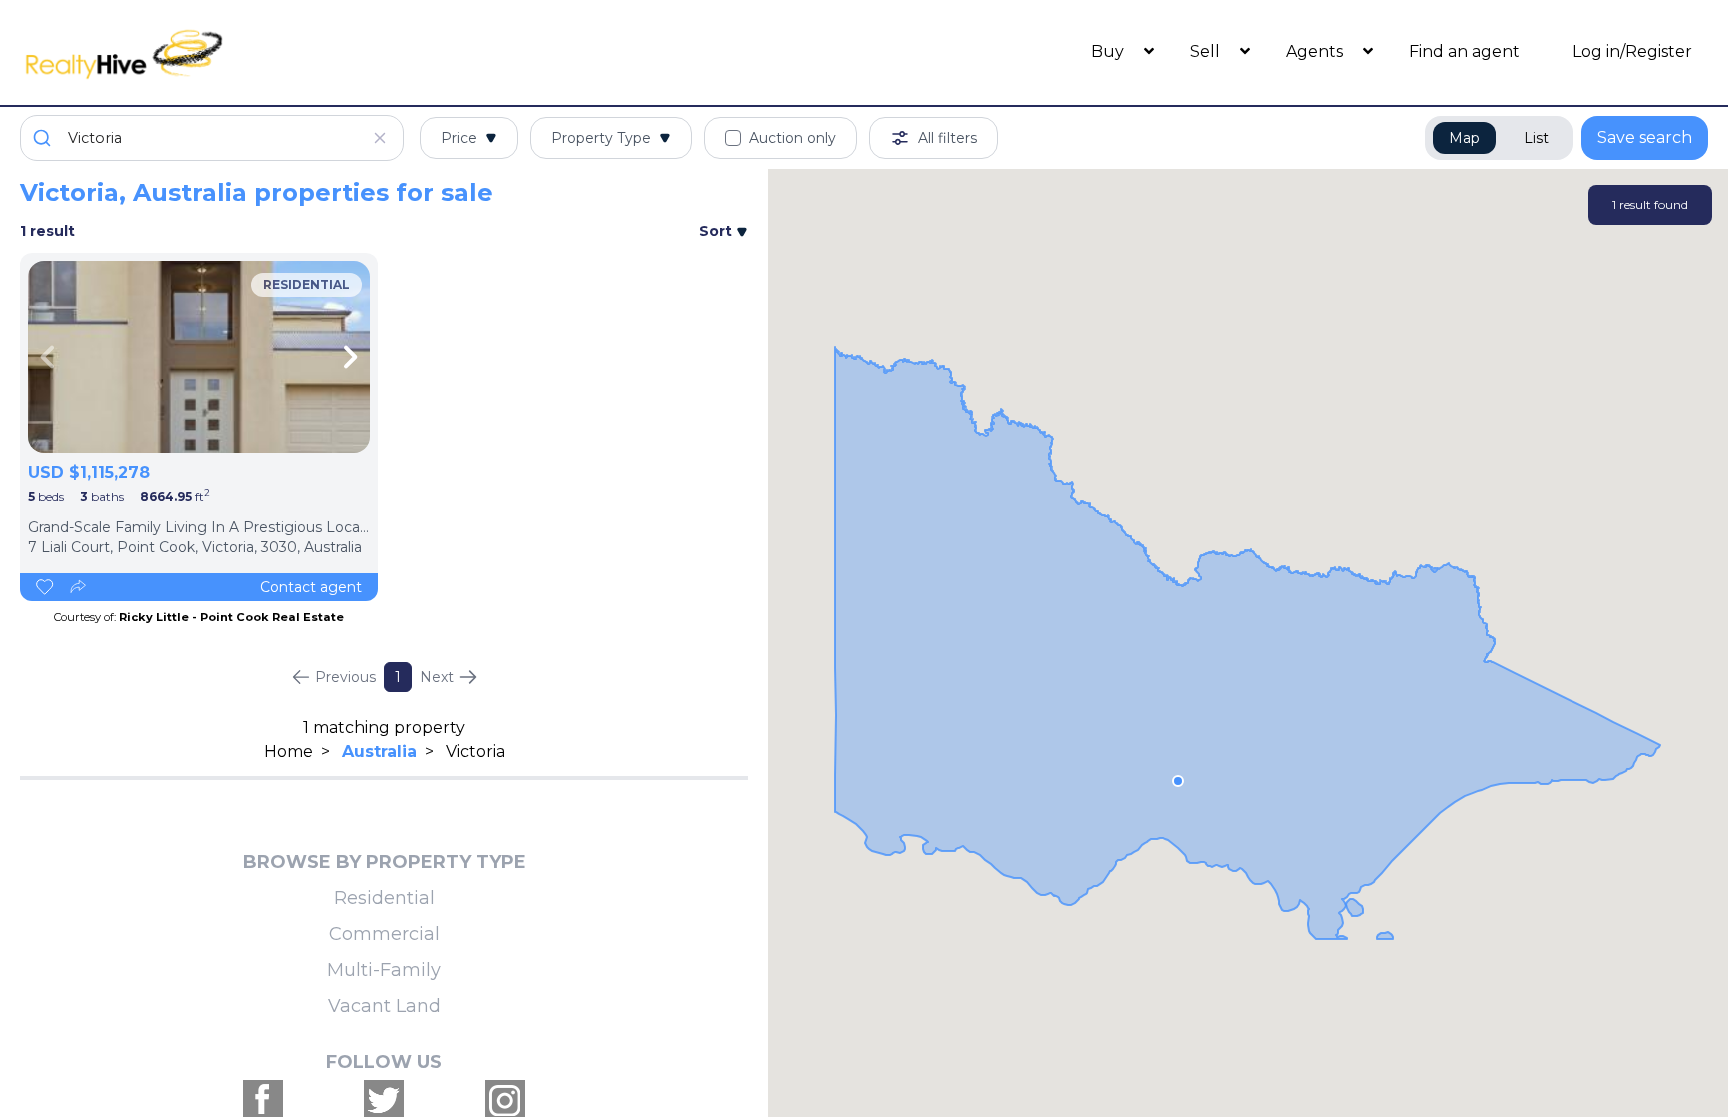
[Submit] (44, 138)
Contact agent (311, 587)
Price (459, 138)
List (1536, 138)
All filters (947, 138)
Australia (379, 751)
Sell (1207, 51)
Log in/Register (1632, 51)
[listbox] (199, 357)
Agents (1316, 51)
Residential (384, 898)
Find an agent (1464, 51)
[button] (1178, 781)
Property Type (601, 138)
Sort (717, 231)
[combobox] (212, 138)
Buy (1109, 51)
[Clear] (380, 138)
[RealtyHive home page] (231, 52)
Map (1464, 138)
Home (288, 751)
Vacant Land (384, 1006)
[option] (199, 357)
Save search (1644, 137)
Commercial (384, 934)
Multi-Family (384, 970)
